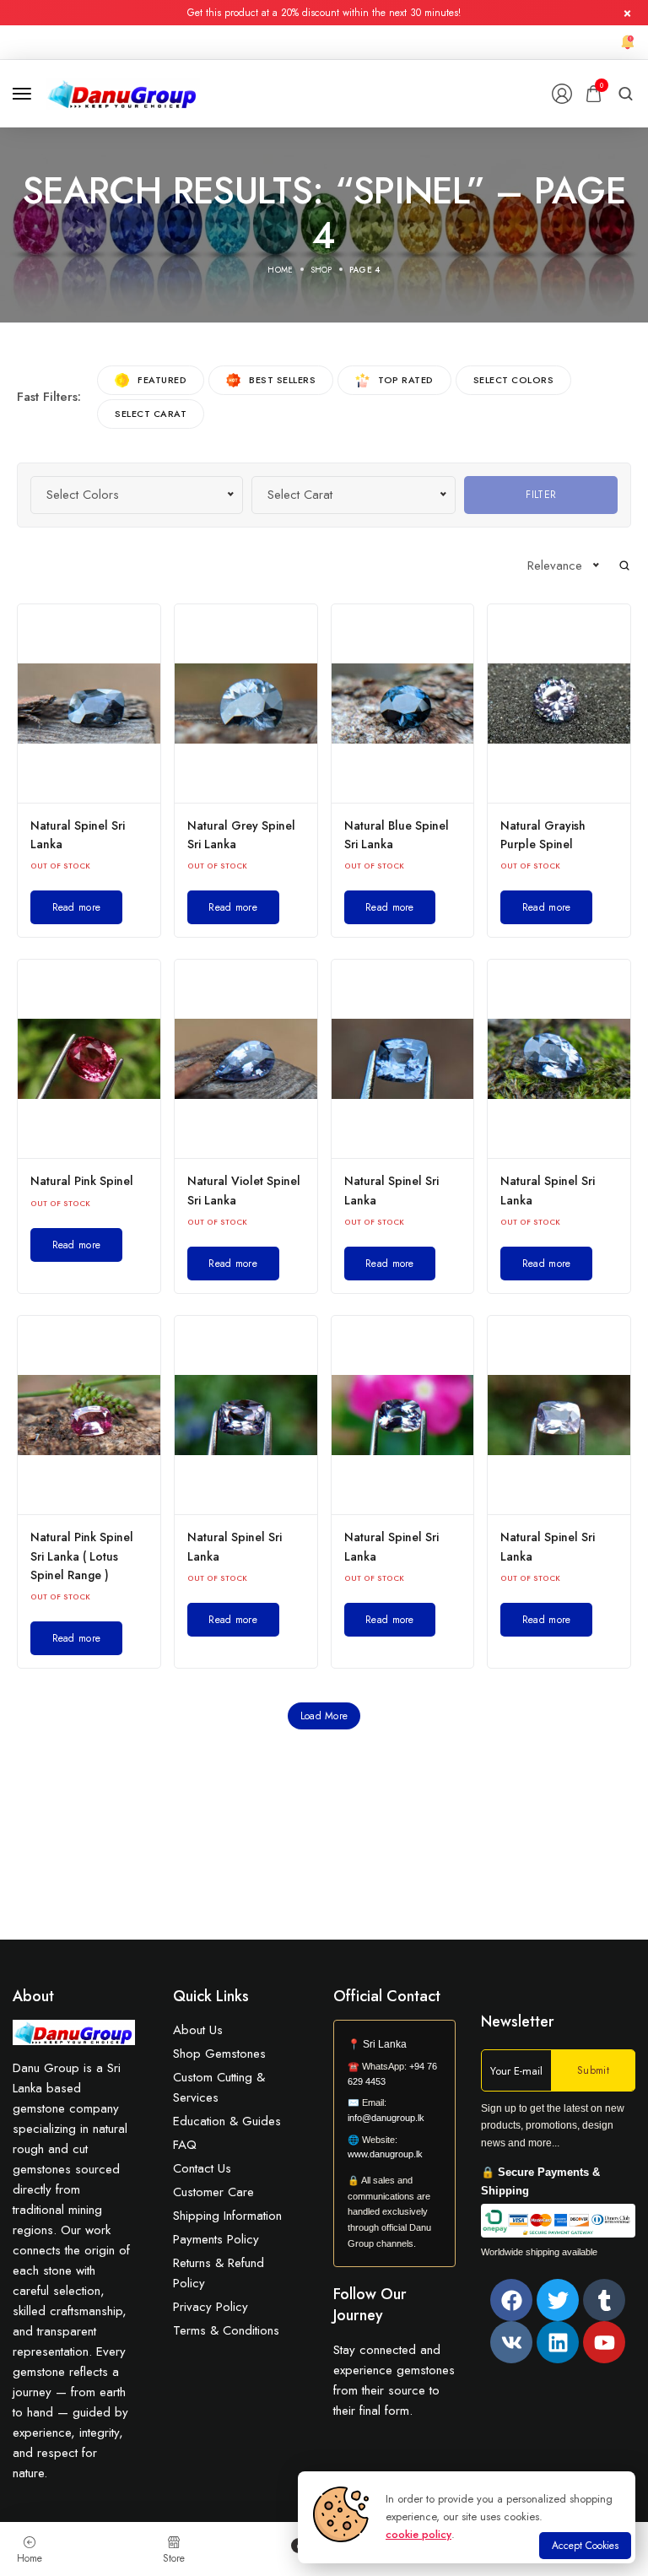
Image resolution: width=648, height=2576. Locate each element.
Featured (162, 380)
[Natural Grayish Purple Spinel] (559, 704)
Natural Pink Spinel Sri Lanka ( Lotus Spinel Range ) (82, 1556)
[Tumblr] (604, 2300)
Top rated (406, 380)
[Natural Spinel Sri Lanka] (89, 704)
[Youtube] (604, 2342)
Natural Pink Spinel (82, 1181)
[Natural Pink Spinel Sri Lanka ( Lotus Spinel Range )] (89, 1415)
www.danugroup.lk (385, 2154)
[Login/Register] (562, 94)
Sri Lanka (385, 2044)
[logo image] (123, 92)
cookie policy (418, 2534)
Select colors (514, 380)
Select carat (151, 414)
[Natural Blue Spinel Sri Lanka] (403, 704)
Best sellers (282, 380)
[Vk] (511, 2342)
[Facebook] (511, 2300)
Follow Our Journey (370, 2305)
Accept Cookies (585, 2546)
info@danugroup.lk (386, 2118)
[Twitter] (558, 2300)
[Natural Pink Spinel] (89, 1059)
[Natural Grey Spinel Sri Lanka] (246, 704)
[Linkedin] (558, 2342)
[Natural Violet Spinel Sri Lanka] (246, 1059)
